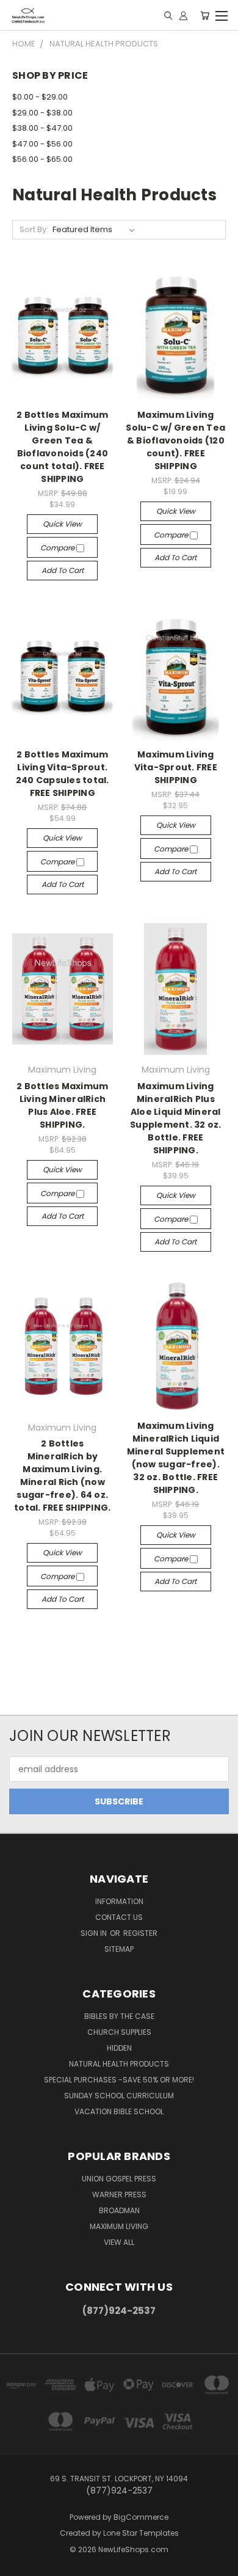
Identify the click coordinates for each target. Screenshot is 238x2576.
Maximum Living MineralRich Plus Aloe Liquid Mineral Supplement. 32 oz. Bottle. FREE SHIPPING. (176, 1118)
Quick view (62, 524)
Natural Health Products (119, 2064)
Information (119, 1901)
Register (140, 1933)
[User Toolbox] (183, 15)
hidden (119, 2048)
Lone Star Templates (141, 2533)
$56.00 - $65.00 (42, 159)
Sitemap (119, 1949)
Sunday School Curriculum (119, 2096)
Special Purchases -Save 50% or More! (119, 2080)
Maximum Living (119, 2226)
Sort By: (34, 229)
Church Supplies (119, 2032)
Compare (58, 548)
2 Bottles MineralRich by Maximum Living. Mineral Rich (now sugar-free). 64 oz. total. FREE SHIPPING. (62, 1476)
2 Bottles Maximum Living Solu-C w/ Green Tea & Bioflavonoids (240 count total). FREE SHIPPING (62, 447)
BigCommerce (141, 2517)
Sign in (95, 1933)
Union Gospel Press (119, 2179)
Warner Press (119, 2195)
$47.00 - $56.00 (42, 144)
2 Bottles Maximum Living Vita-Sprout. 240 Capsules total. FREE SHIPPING (63, 774)
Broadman (119, 2210)
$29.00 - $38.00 (42, 113)
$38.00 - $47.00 (42, 128)
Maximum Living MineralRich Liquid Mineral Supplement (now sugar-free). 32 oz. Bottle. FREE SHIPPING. (176, 1458)
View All (119, 2242)
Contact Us (119, 1917)
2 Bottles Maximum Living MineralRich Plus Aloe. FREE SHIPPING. (62, 1105)
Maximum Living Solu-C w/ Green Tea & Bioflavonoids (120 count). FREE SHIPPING (175, 440)
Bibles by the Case (119, 2016)
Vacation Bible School (119, 2111)
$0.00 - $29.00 (40, 97)
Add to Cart (63, 570)
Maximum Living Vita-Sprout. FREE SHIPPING (176, 767)
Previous (19, 2564)
